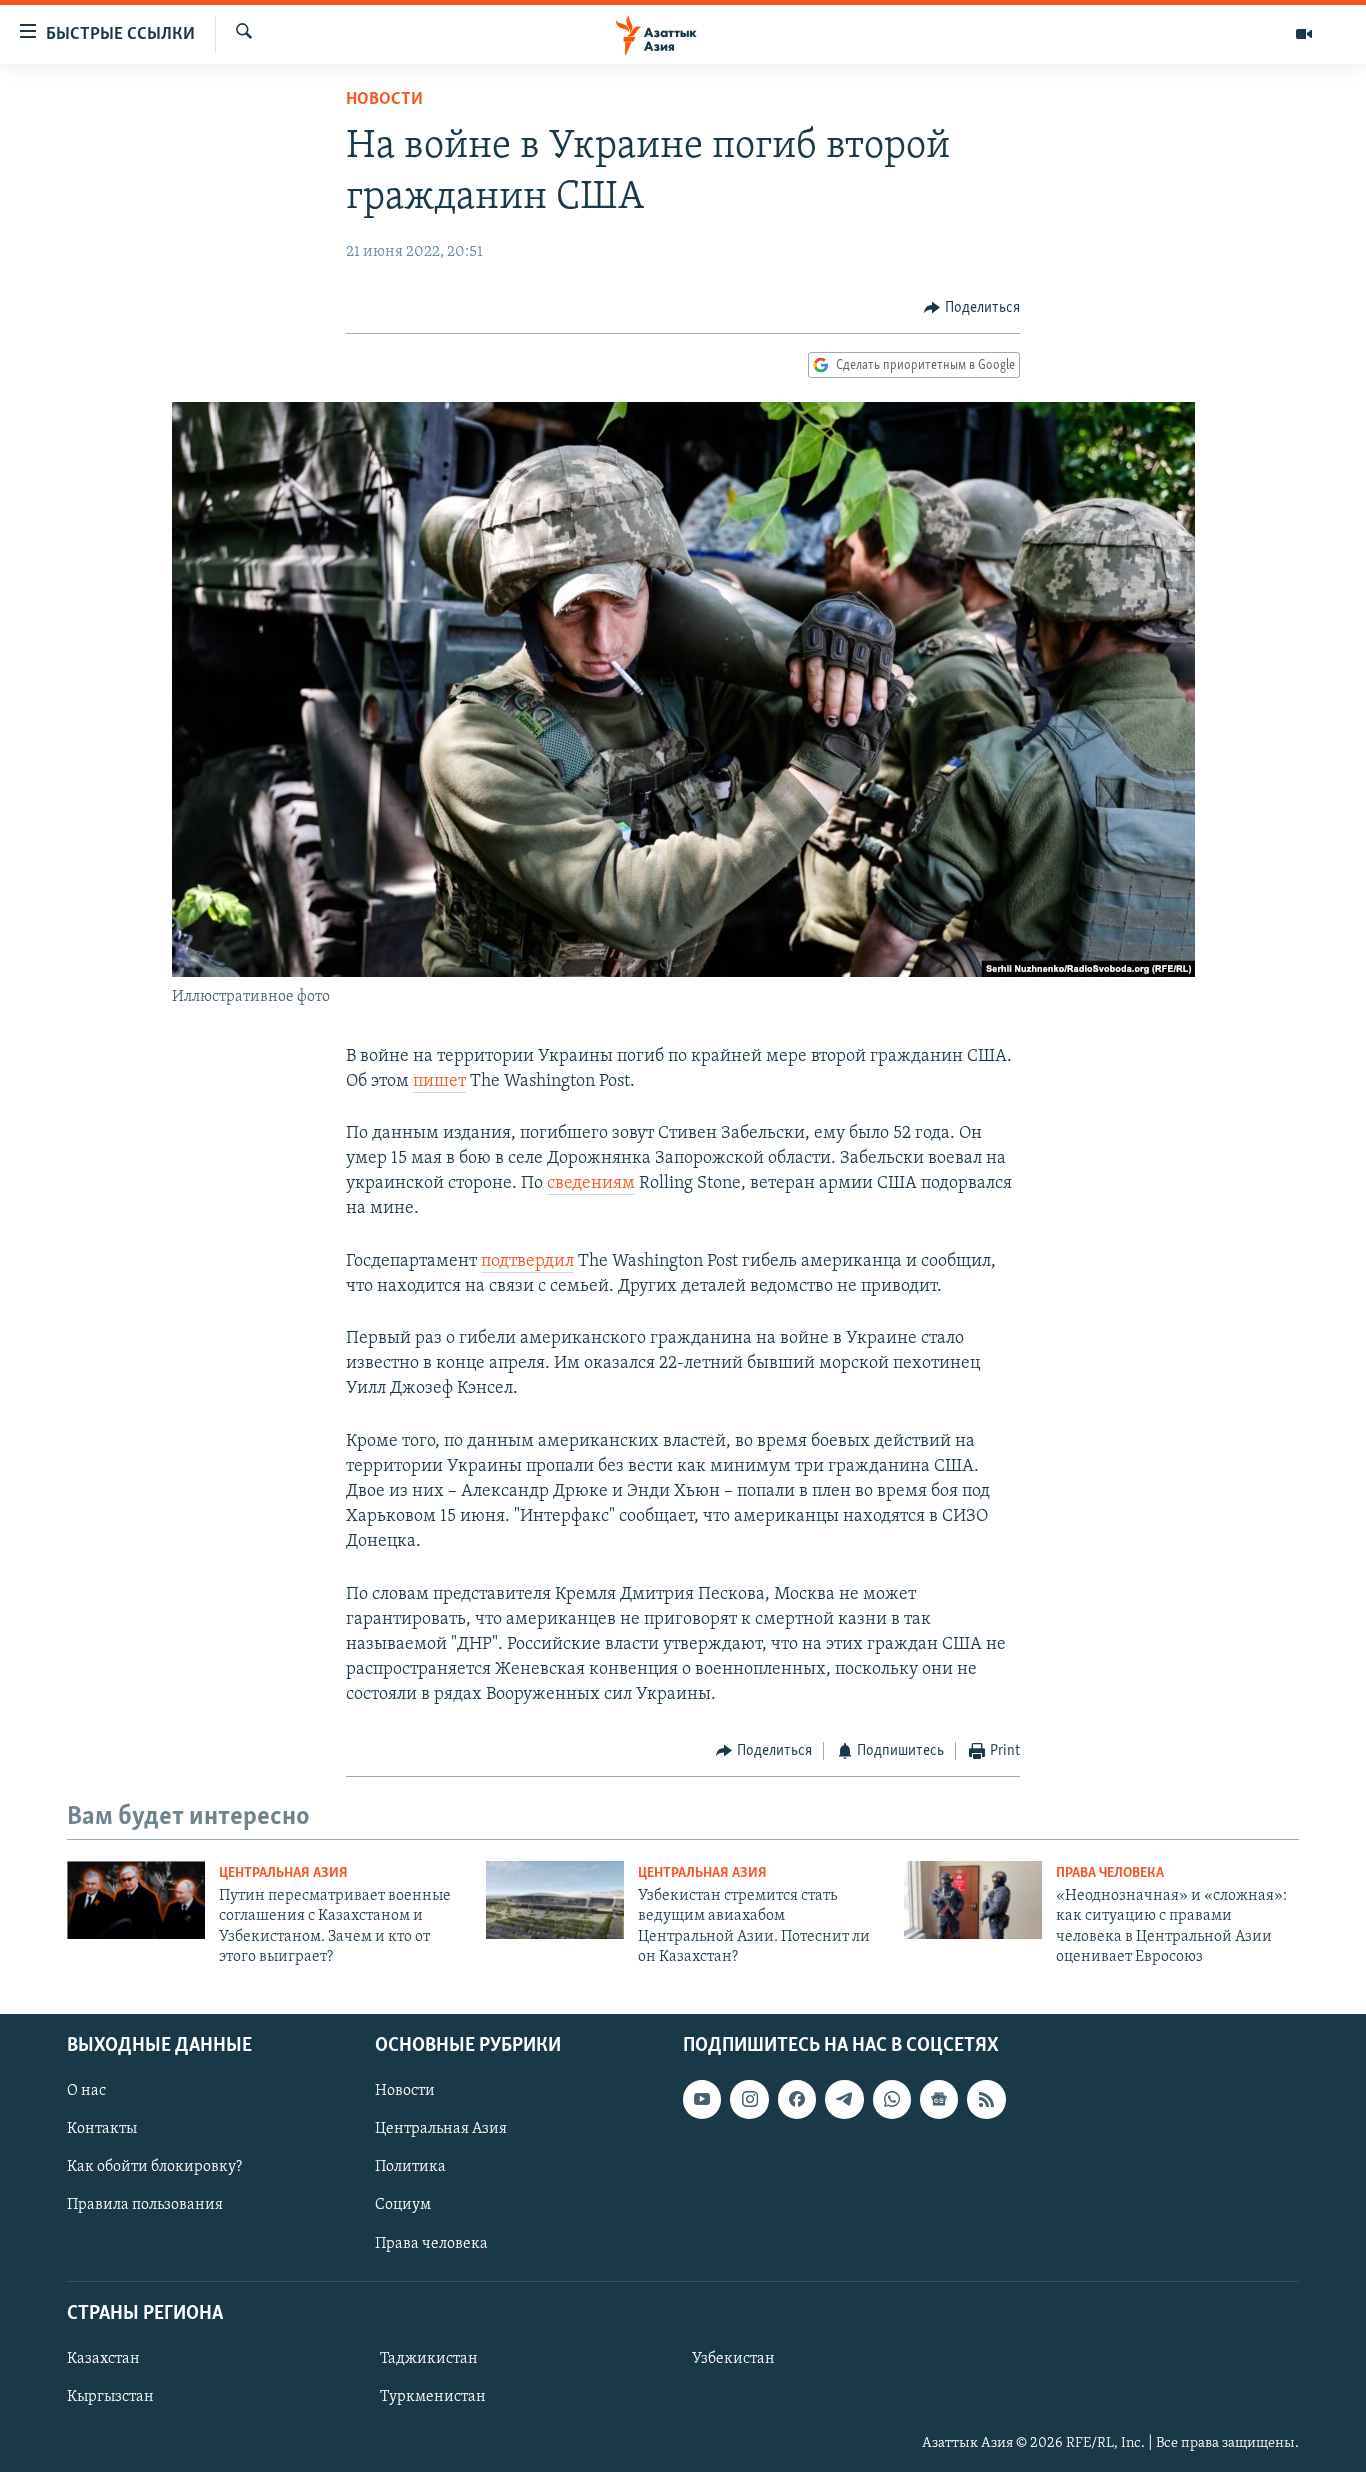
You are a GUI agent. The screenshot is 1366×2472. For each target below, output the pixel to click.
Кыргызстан (110, 2397)
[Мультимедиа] (1304, 34)
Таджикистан (429, 2359)
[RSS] (986, 2099)
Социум (403, 2205)
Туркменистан (433, 2397)
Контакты (102, 2129)
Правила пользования (145, 2205)
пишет (439, 1082)
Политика (410, 2167)
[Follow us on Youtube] (702, 2099)
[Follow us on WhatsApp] (892, 2099)
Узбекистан (733, 2359)
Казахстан (103, 2359)
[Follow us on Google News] (939, 2099)
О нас (86, 2091)
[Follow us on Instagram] (749, 2099)
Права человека (1110, 1873)
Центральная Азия (283, 1873)
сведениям (591, 1184)
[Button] (972, 308)
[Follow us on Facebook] (797, 2099)
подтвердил (527, 1262)
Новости (384, 100)
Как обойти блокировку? (154, 2167)
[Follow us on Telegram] (844, 2099)
